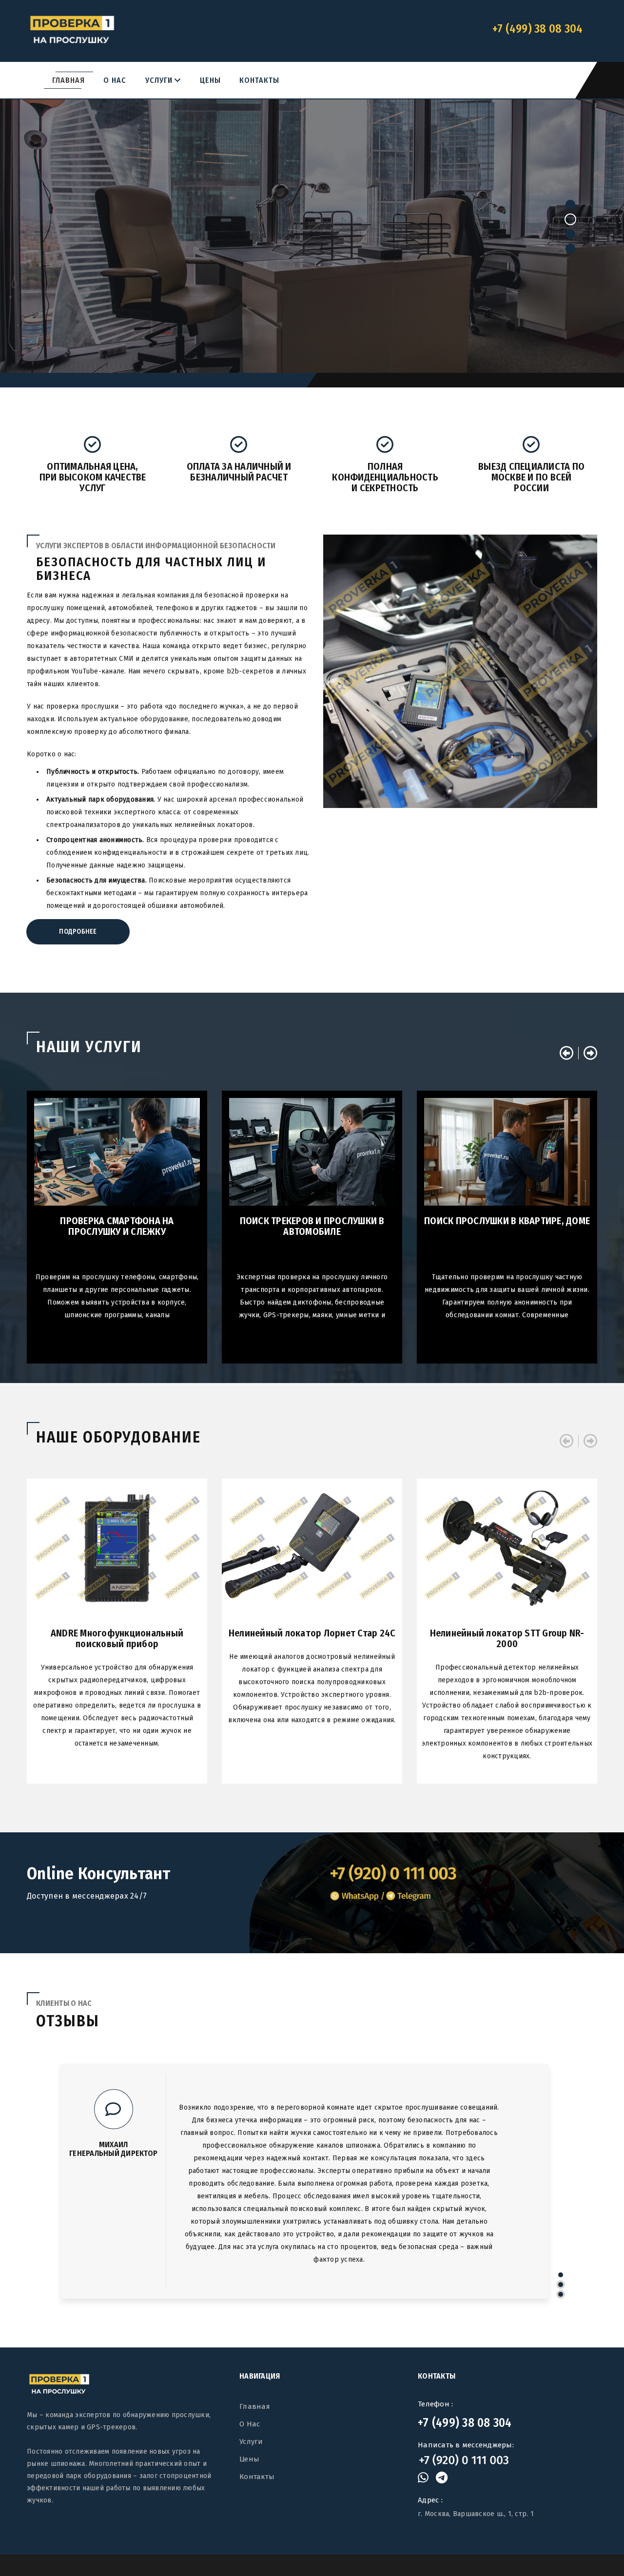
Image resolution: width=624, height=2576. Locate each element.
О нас (115, 80)
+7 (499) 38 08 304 (465, 2422)
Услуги (163, 80)
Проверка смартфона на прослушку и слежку (117, 1226)
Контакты (259, 80)
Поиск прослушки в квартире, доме (507, 1221)
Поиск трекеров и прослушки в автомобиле (312, 1226)
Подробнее (312, 285)
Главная (68, 80)
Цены (210, 80)
